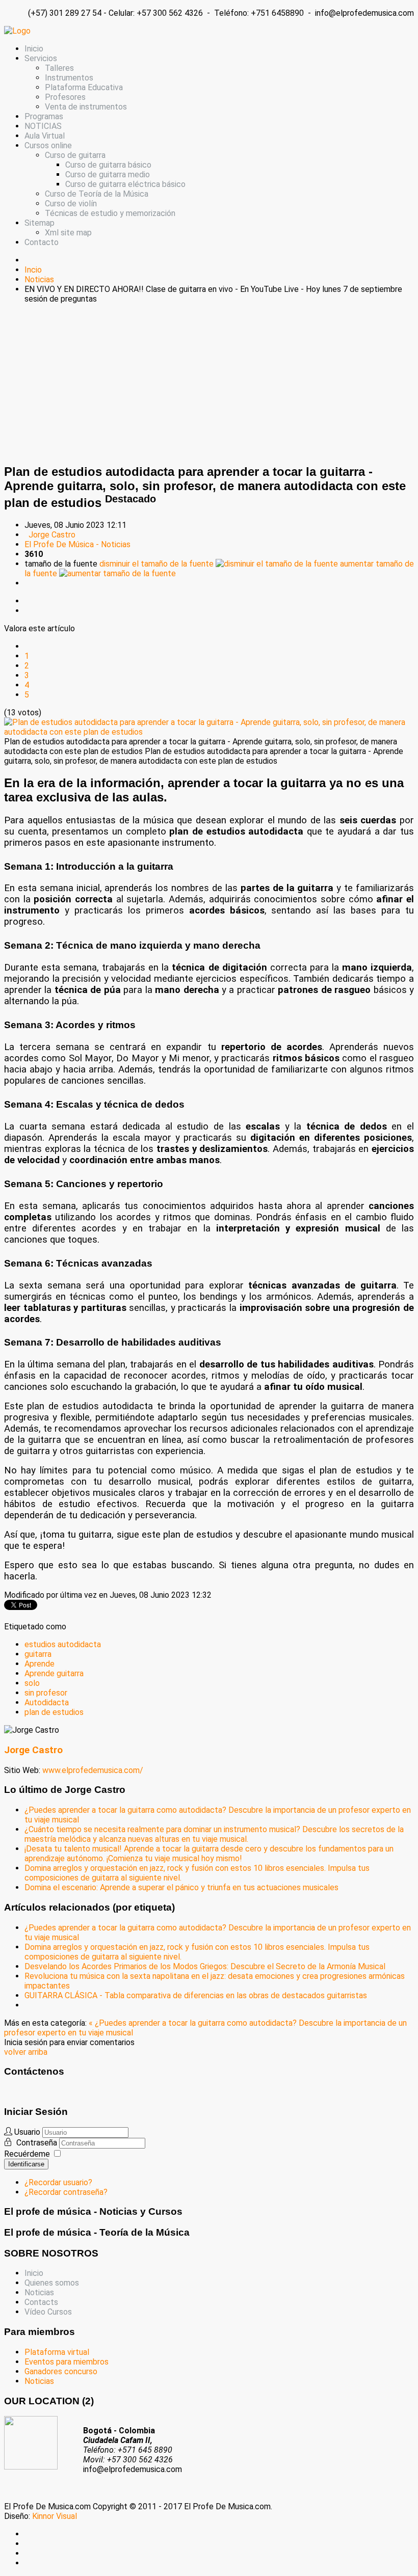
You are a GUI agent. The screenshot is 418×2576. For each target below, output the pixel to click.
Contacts (41, 2302)
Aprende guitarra (54, 1673)
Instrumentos (69, 78)
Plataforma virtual (57, 2352)
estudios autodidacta (63, 1644)
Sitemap (40, 223)
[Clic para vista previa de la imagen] (209, 732)
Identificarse (26, 2164)
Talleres (59, 68)
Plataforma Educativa (84, 87)
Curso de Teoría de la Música (97, 194)
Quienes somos (52, 2283)
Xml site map (68, 233)
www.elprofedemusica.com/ (93, 1770)
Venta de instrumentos (86, 107)
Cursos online (48, 145)
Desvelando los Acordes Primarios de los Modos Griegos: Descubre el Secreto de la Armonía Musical (205, 1966)
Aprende (40, 1664)
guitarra (38, 1654)
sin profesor (46, 1693)
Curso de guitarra (75, 155)
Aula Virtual (45, 136)
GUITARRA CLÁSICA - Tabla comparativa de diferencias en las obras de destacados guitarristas (196, 1995)
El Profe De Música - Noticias (77, 544)
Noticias (39, 2292)
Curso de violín (71, 204)
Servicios (41, 58)
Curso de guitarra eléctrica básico (125, 184)
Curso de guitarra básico (108, 165)
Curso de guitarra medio (108, 175)
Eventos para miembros (67, 2362)
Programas (44, 116)
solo (32, 1683)
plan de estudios (54, 1712)
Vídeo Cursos (48, 2312)
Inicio (34, 49)
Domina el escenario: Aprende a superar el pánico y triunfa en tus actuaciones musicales (181, 1887)
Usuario (27, 2132)
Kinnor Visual (55, 2516)
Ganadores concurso (61, 2371)
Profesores (65, 97)
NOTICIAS (43, 126)
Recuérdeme (27, 2154)
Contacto (42, 242)
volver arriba (26, 2052)
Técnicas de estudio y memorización (110, 213)
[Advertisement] (209, 383)
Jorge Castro (52, 535)
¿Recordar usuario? (58, 2182)
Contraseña (38, 2143)
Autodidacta (47, 1702)
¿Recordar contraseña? (66, 2192)
